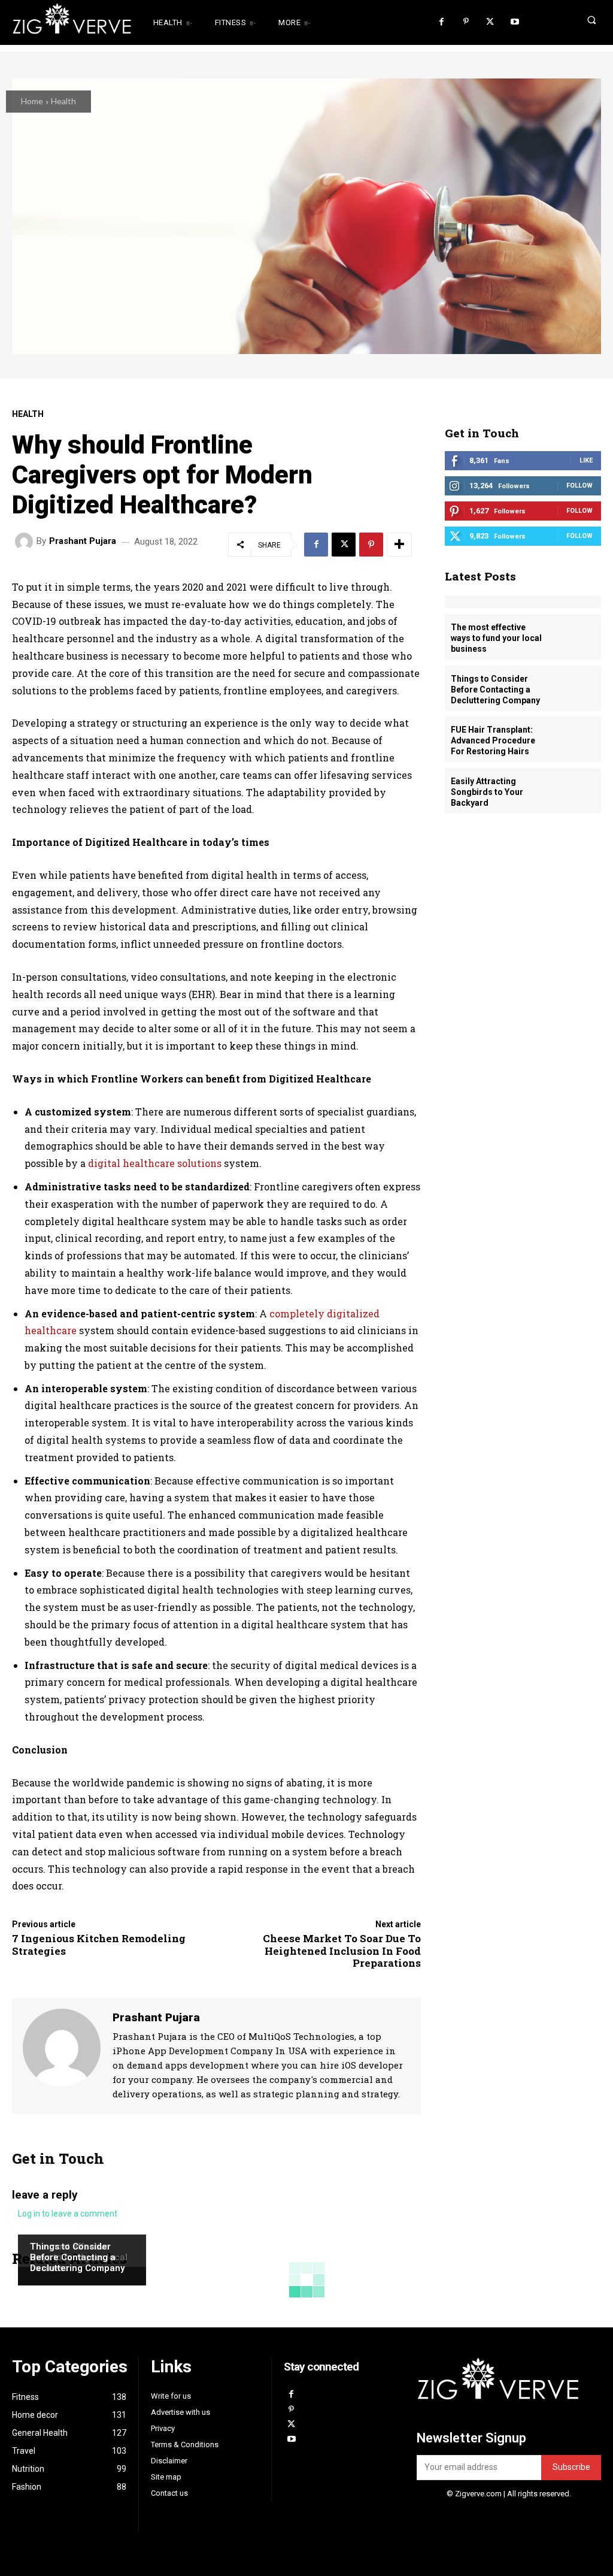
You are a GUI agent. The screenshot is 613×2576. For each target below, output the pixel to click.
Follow (579, 486)
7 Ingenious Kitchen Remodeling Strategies (99, 1944)
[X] (490, 22)
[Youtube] (515, 22)
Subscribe (571, 2467)
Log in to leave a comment (68, 2214)
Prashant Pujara (83, 541)
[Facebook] (441, 22)
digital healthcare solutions (155, 1163)
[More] (399, 545)
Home (32, 101)
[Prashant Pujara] (26, 542)
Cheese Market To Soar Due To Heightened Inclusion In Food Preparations (342, 1951)
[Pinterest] (466, 22)
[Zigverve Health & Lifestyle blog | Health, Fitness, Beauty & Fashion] (63, 23)
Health (63, 101)
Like (586, 460)
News (40, 2224)
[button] (574, 20)
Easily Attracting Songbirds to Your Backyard (487, 792)
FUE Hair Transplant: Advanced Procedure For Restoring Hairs (493, 740)
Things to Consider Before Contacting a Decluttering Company (77, 2257)
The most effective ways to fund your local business (496, 638)
